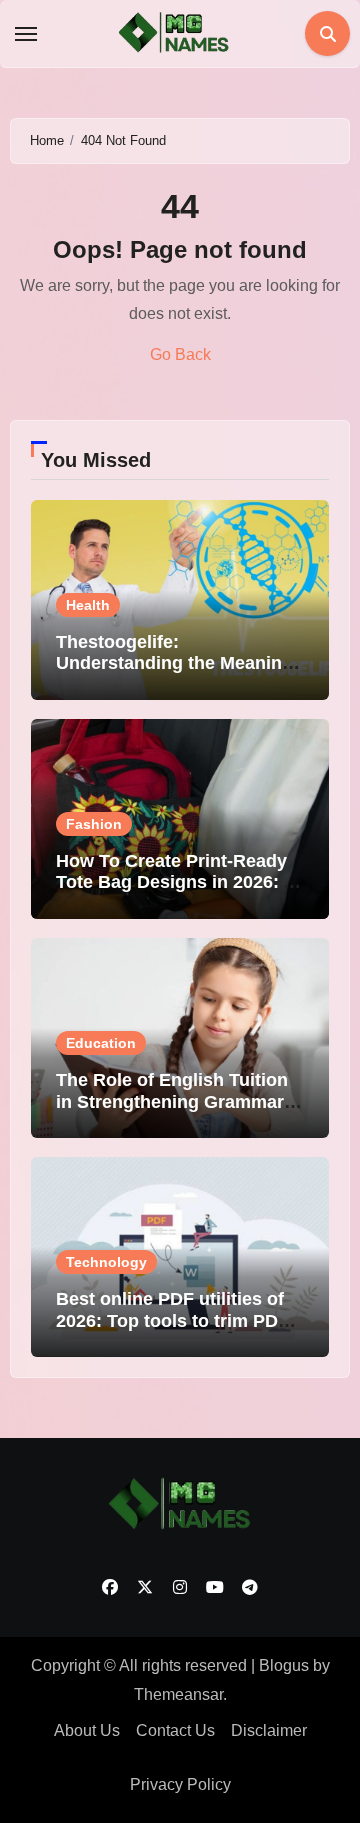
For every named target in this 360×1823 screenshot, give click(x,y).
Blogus (284, 1665)
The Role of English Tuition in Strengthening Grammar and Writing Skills (172, 1101)
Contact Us (175, 1730)
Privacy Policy (180, 1784)
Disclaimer (269, 1730)
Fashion (94, 824)
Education (101, 1043)
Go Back (180, 354)
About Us (87, 1730)
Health (88, 605)
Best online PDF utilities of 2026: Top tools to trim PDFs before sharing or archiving (177, 1320)
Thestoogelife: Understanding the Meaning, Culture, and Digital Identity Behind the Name (177, 674)
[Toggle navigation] (26, 34)
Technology (106, 1262)
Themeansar (178, 1694)
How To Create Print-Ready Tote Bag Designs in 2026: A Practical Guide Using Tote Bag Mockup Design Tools (175, 893)
